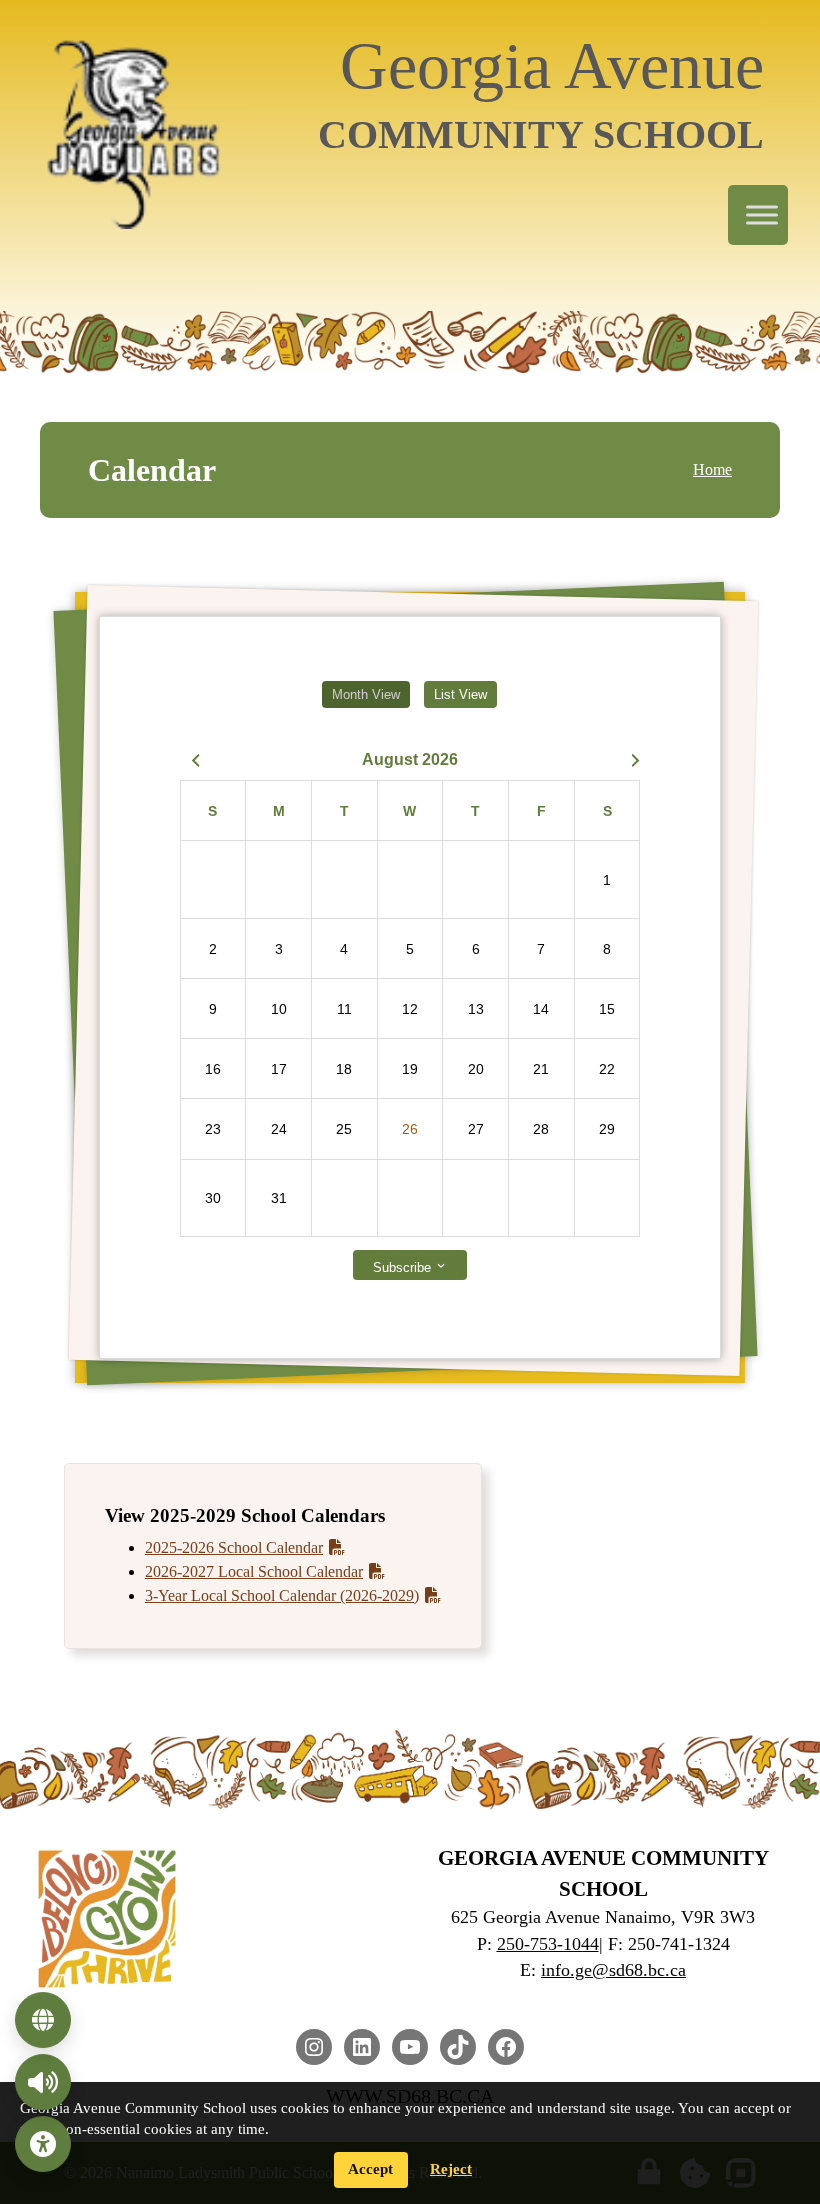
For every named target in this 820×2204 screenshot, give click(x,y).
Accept (370, 2169)
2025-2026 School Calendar (234, 1547)
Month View (366, 694)
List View (460, 694)
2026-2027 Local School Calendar (254, 1571)
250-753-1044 (548, 1944)
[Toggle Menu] (762, 215)
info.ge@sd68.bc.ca (613, 1970)
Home (712, 469)
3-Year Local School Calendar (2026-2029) (282, 1595)
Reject (451, 2169)
